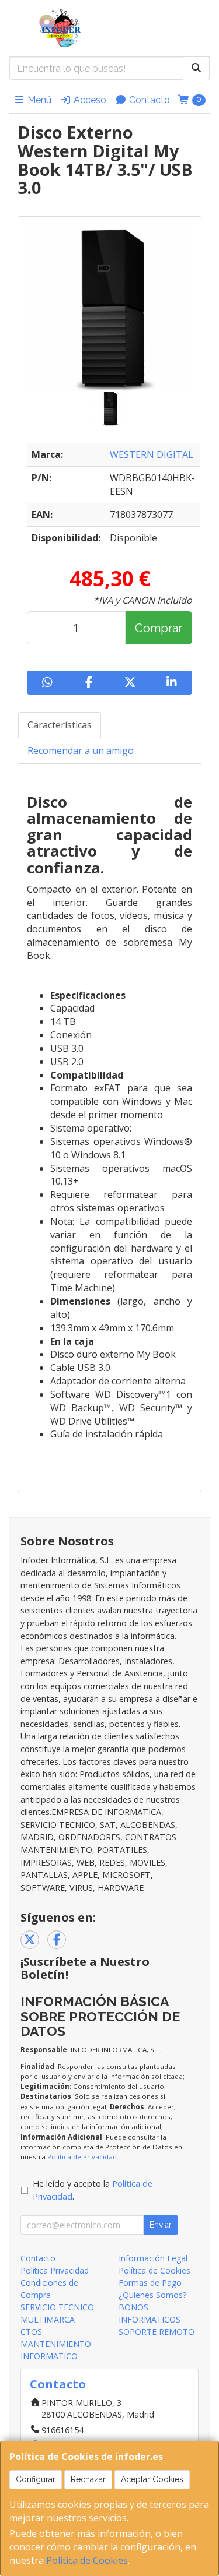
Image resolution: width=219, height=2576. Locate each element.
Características (60, 725)
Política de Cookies (87, 2560)
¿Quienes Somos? (152, 2295)
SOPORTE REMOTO (157, 2332)
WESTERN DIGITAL (152, 454)
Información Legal (153, 2258)
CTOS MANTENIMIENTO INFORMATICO (56, 2344)
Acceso (89, 100)
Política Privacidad (55, 2270)
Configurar (36, 2479)
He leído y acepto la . (93, 2190)
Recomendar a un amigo (81, 750)
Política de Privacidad (82, 2157)
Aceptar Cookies (152, 2479)
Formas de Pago (150, 2283)
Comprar (159, 628)
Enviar (161, 2225)
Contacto (148, 100)
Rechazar (88, 2479)
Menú (38, 100)
